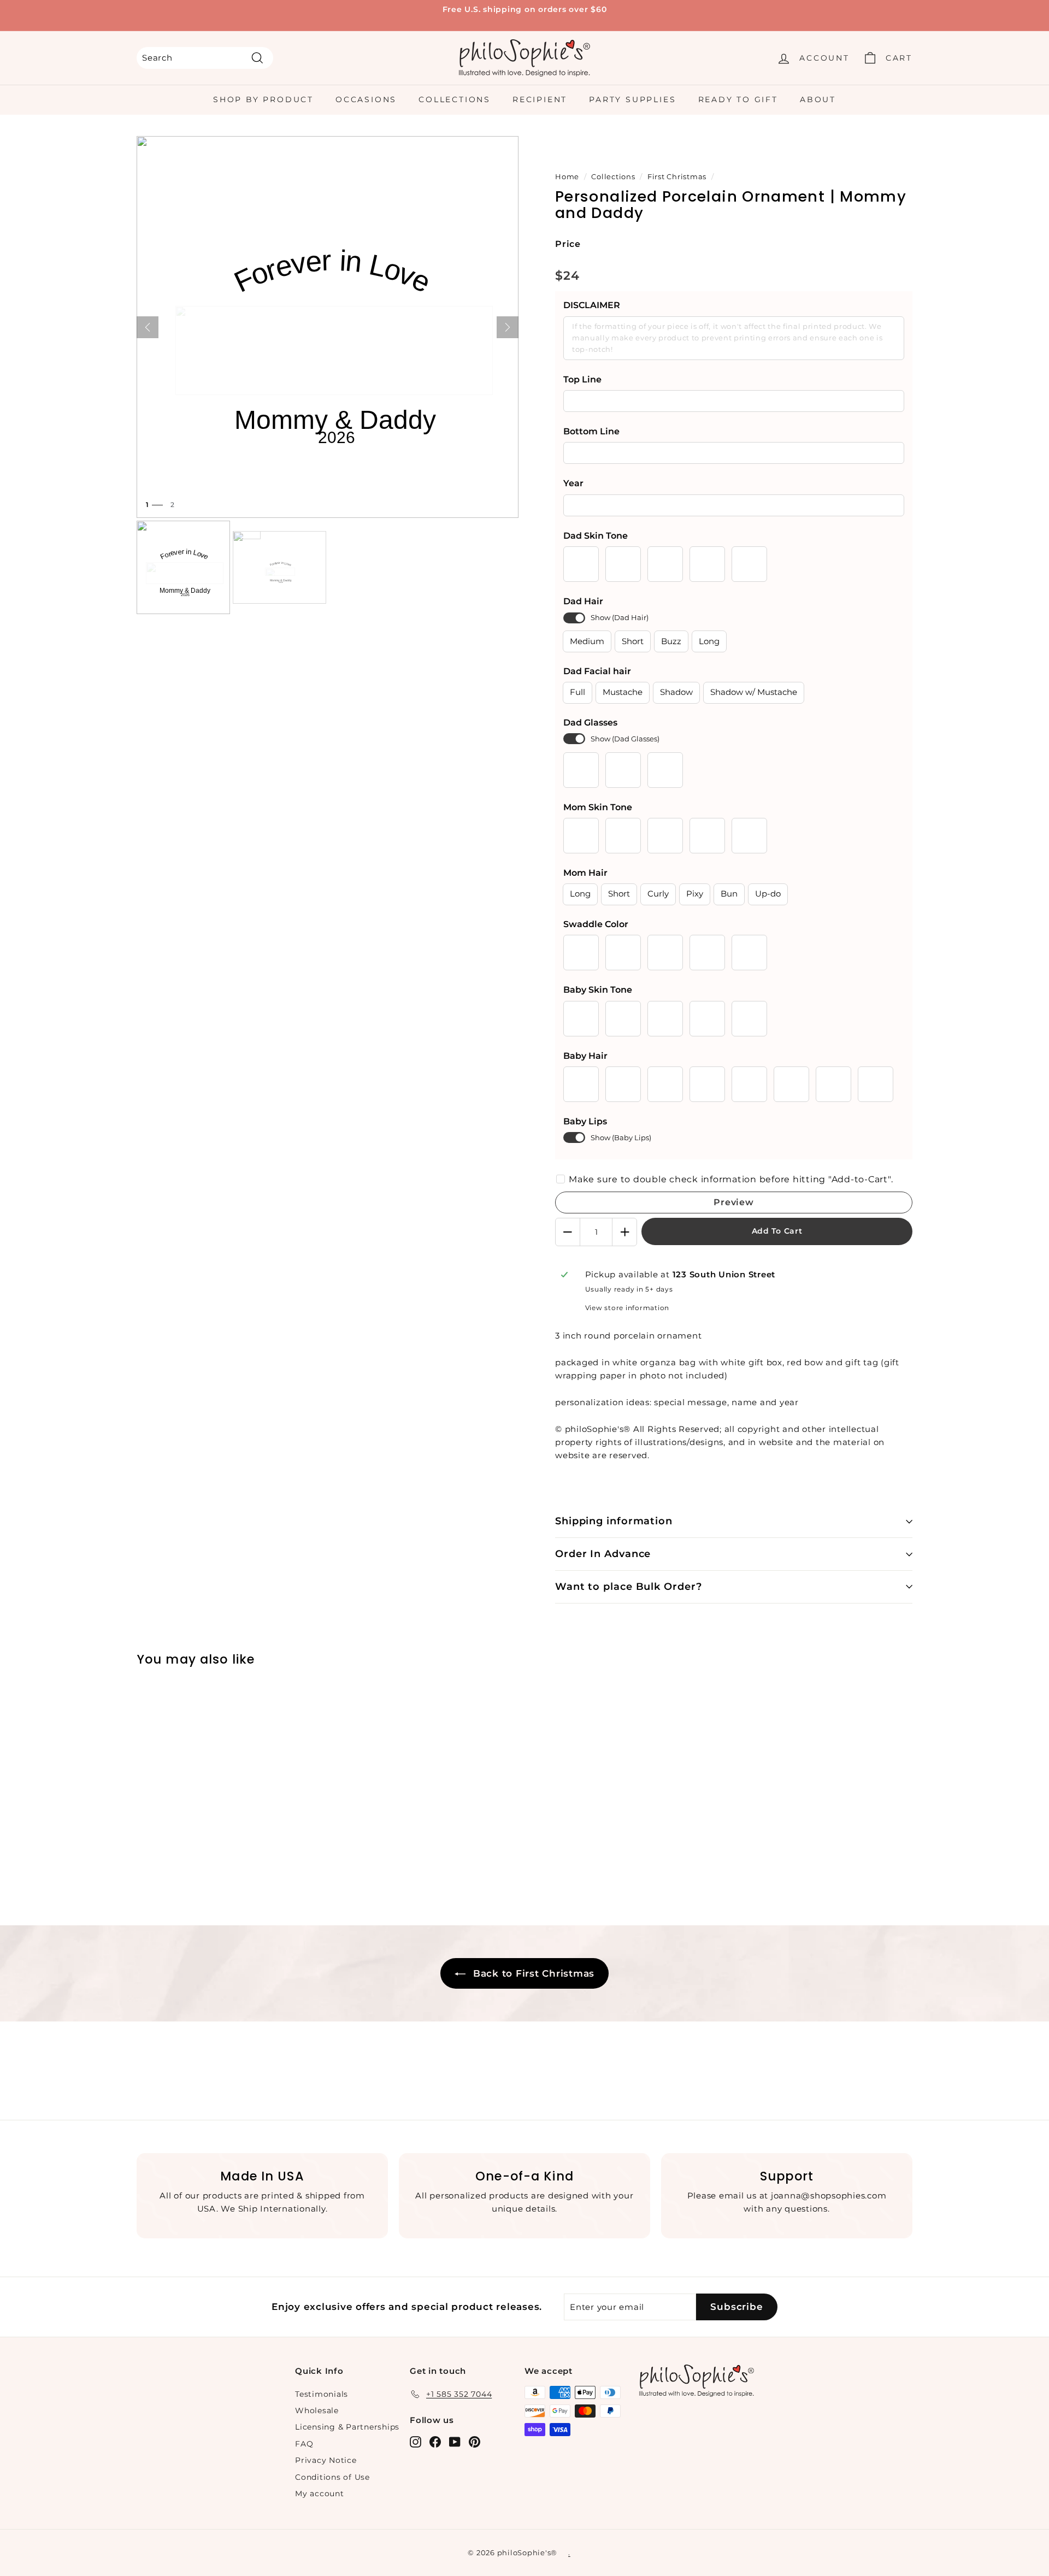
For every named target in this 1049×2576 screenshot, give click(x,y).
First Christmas (677, 177)
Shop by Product (263, 99)
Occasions (366, 99)
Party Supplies (632, 99)
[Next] (508, 327)
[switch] (574, 618)
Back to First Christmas (532, 1973)
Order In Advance (603, 1554)
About (818, 99)
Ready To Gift (738, 99)
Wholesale (317, 2410)
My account (320, 2494)
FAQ (304, 2444)
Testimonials (322, 2394)
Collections (455, 99)
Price (568, 244)
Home (567, 177)
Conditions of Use (332, 2477)
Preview (734, 1202)
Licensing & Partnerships (347, 2427)
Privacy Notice (326, 2460)
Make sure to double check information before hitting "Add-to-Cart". (731, 1179)
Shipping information (614, 1521)
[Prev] (148, 327)
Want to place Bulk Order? (629, 1587)
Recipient (540, 99)
